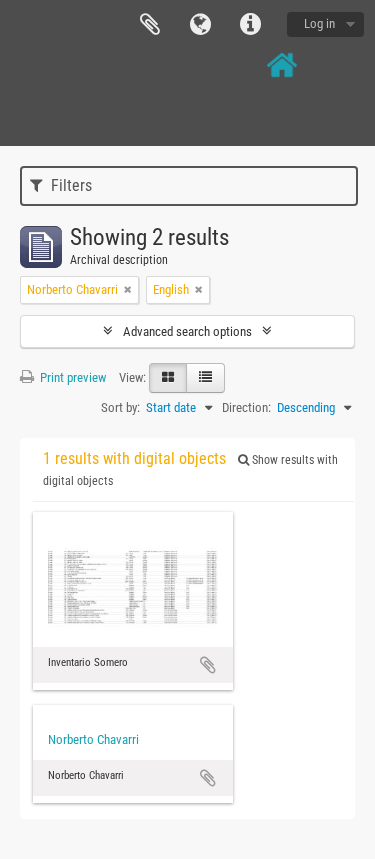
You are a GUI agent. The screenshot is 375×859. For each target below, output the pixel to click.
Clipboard (150, 25)
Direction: (246, 407)
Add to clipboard (208, 665)
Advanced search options (187, 331)
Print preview (71, 377)
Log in (319, 23)
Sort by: (120, 407)
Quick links (250, 25)
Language (200, 25)
